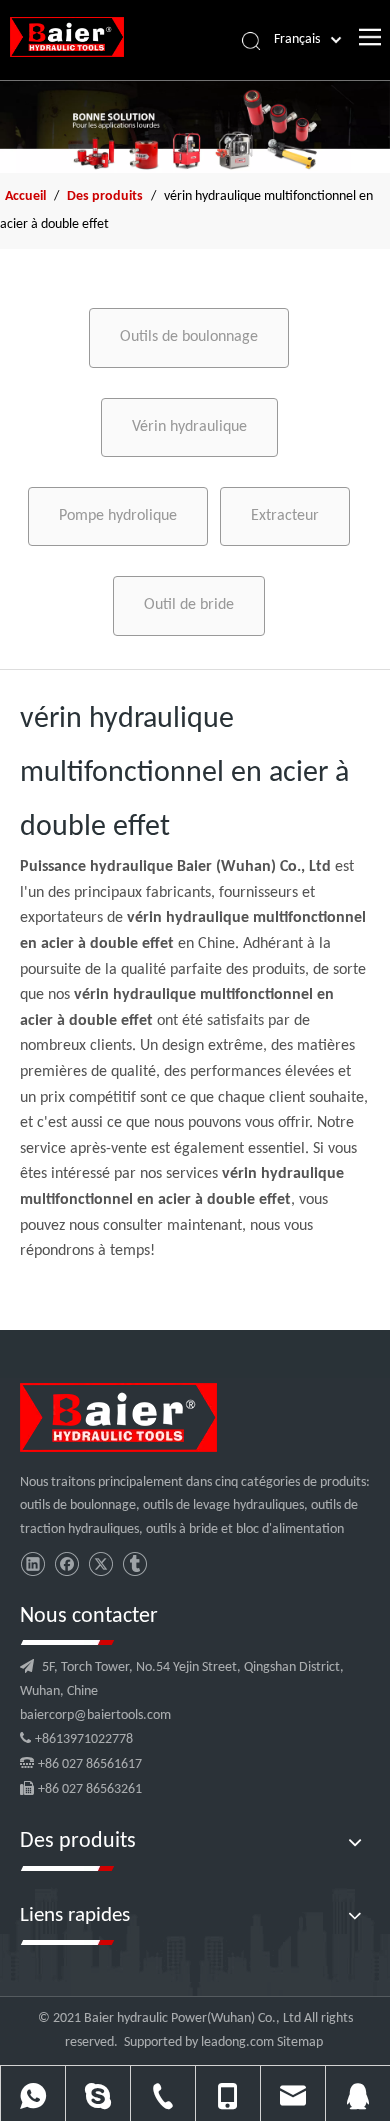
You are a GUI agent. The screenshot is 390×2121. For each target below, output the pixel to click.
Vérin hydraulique (189, 427)
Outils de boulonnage (189, 337)
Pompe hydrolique (118, 516)
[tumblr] (134, 1564)
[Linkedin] (32, 1564)
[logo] (118, 1417)
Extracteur (285, 516)
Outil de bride (189, 605)
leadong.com (237, 2042)
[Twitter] (100, 1564)
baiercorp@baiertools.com (95, 1715)
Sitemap (300, 2042)
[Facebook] (66, 1564)
